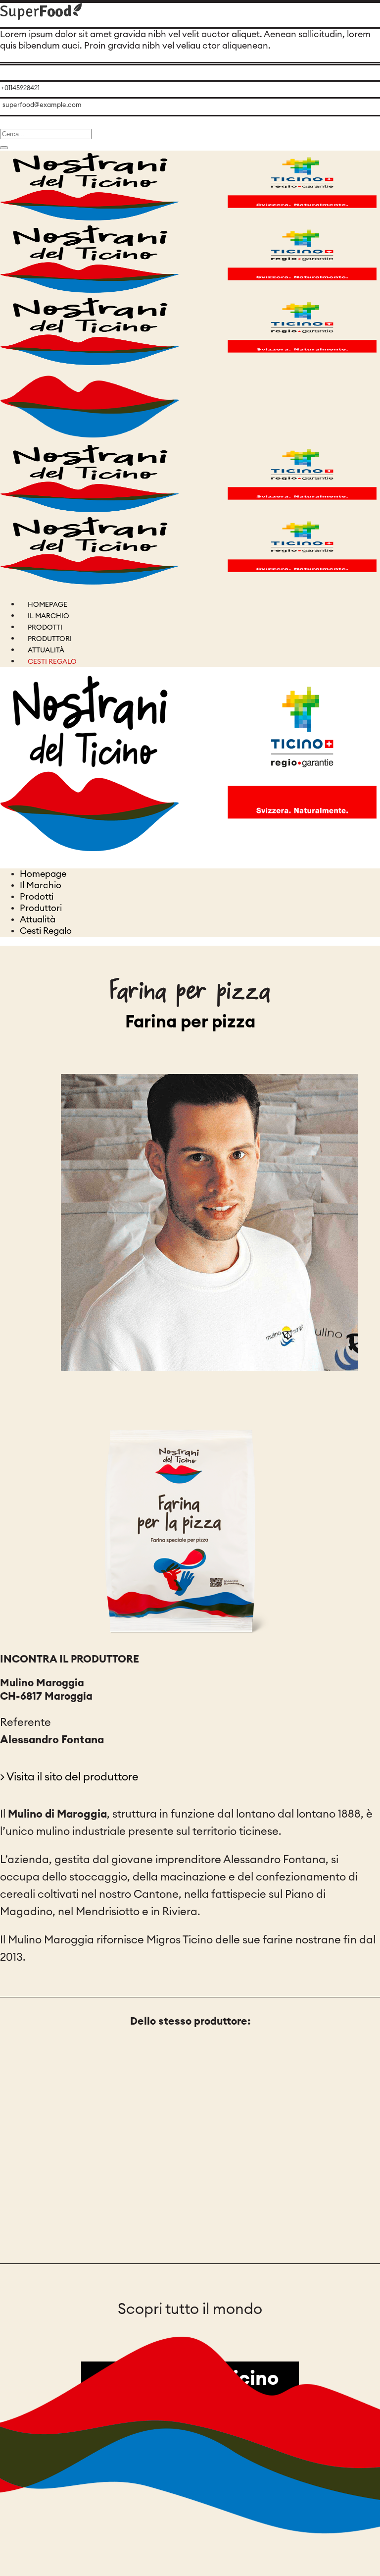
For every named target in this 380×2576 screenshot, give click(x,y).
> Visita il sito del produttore (69, 1777)
